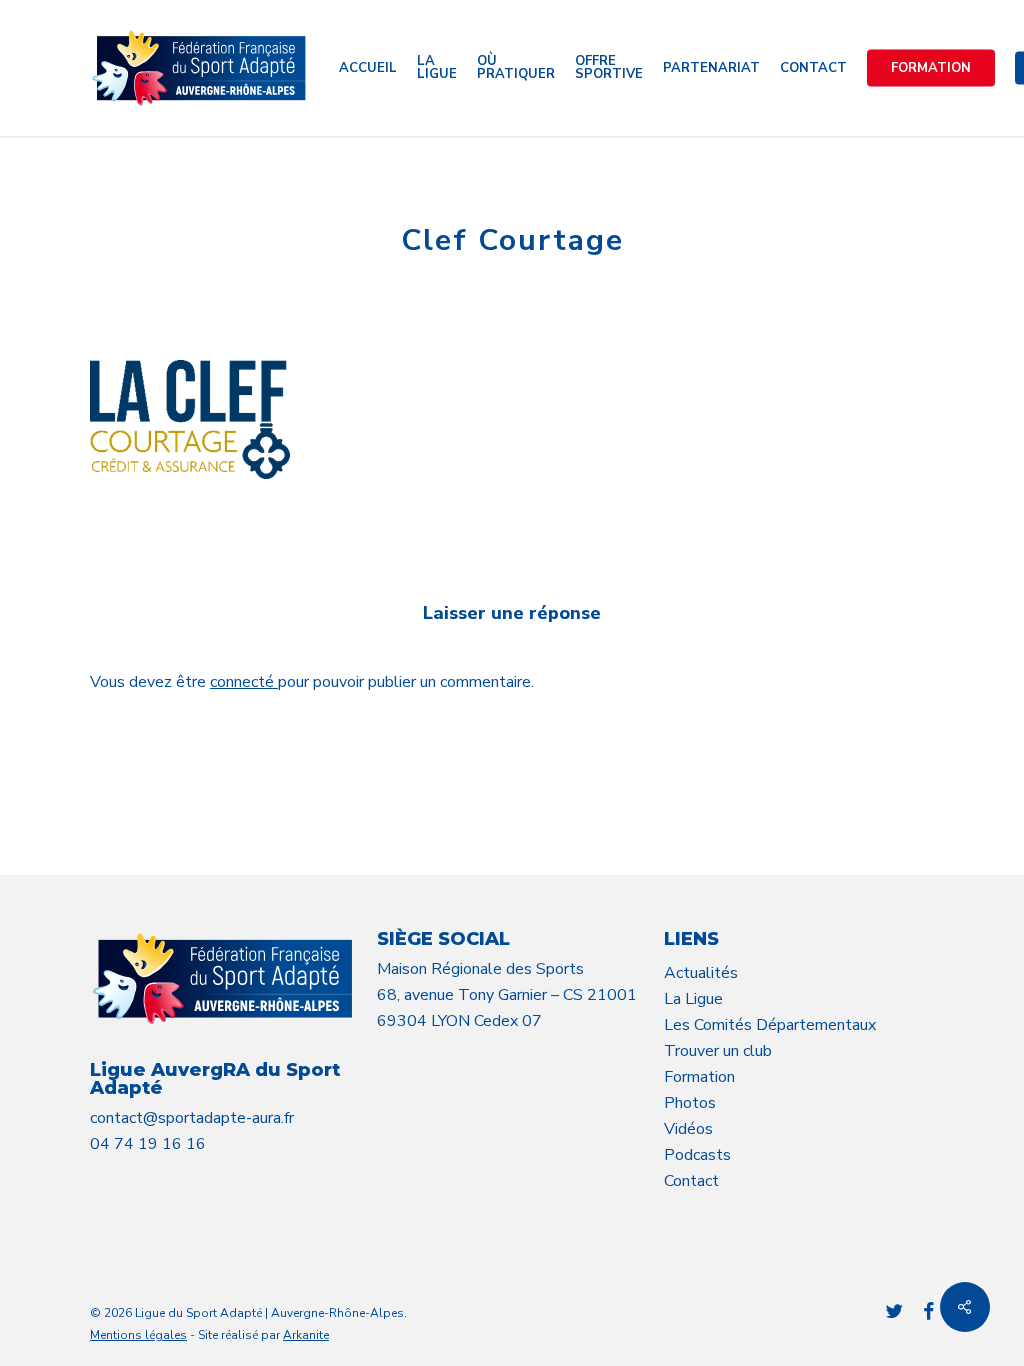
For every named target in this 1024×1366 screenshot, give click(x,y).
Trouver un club (718, 1051)
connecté (244, 682)
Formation (699, 1077)
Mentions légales (138, 1335)
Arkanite (306, 1335)
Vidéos (688, 1129)
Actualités (701, 973)
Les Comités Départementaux (770, 1025)
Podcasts (697, 1155)
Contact (691, 1181)
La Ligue (693, 999)
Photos (690, 1103)
